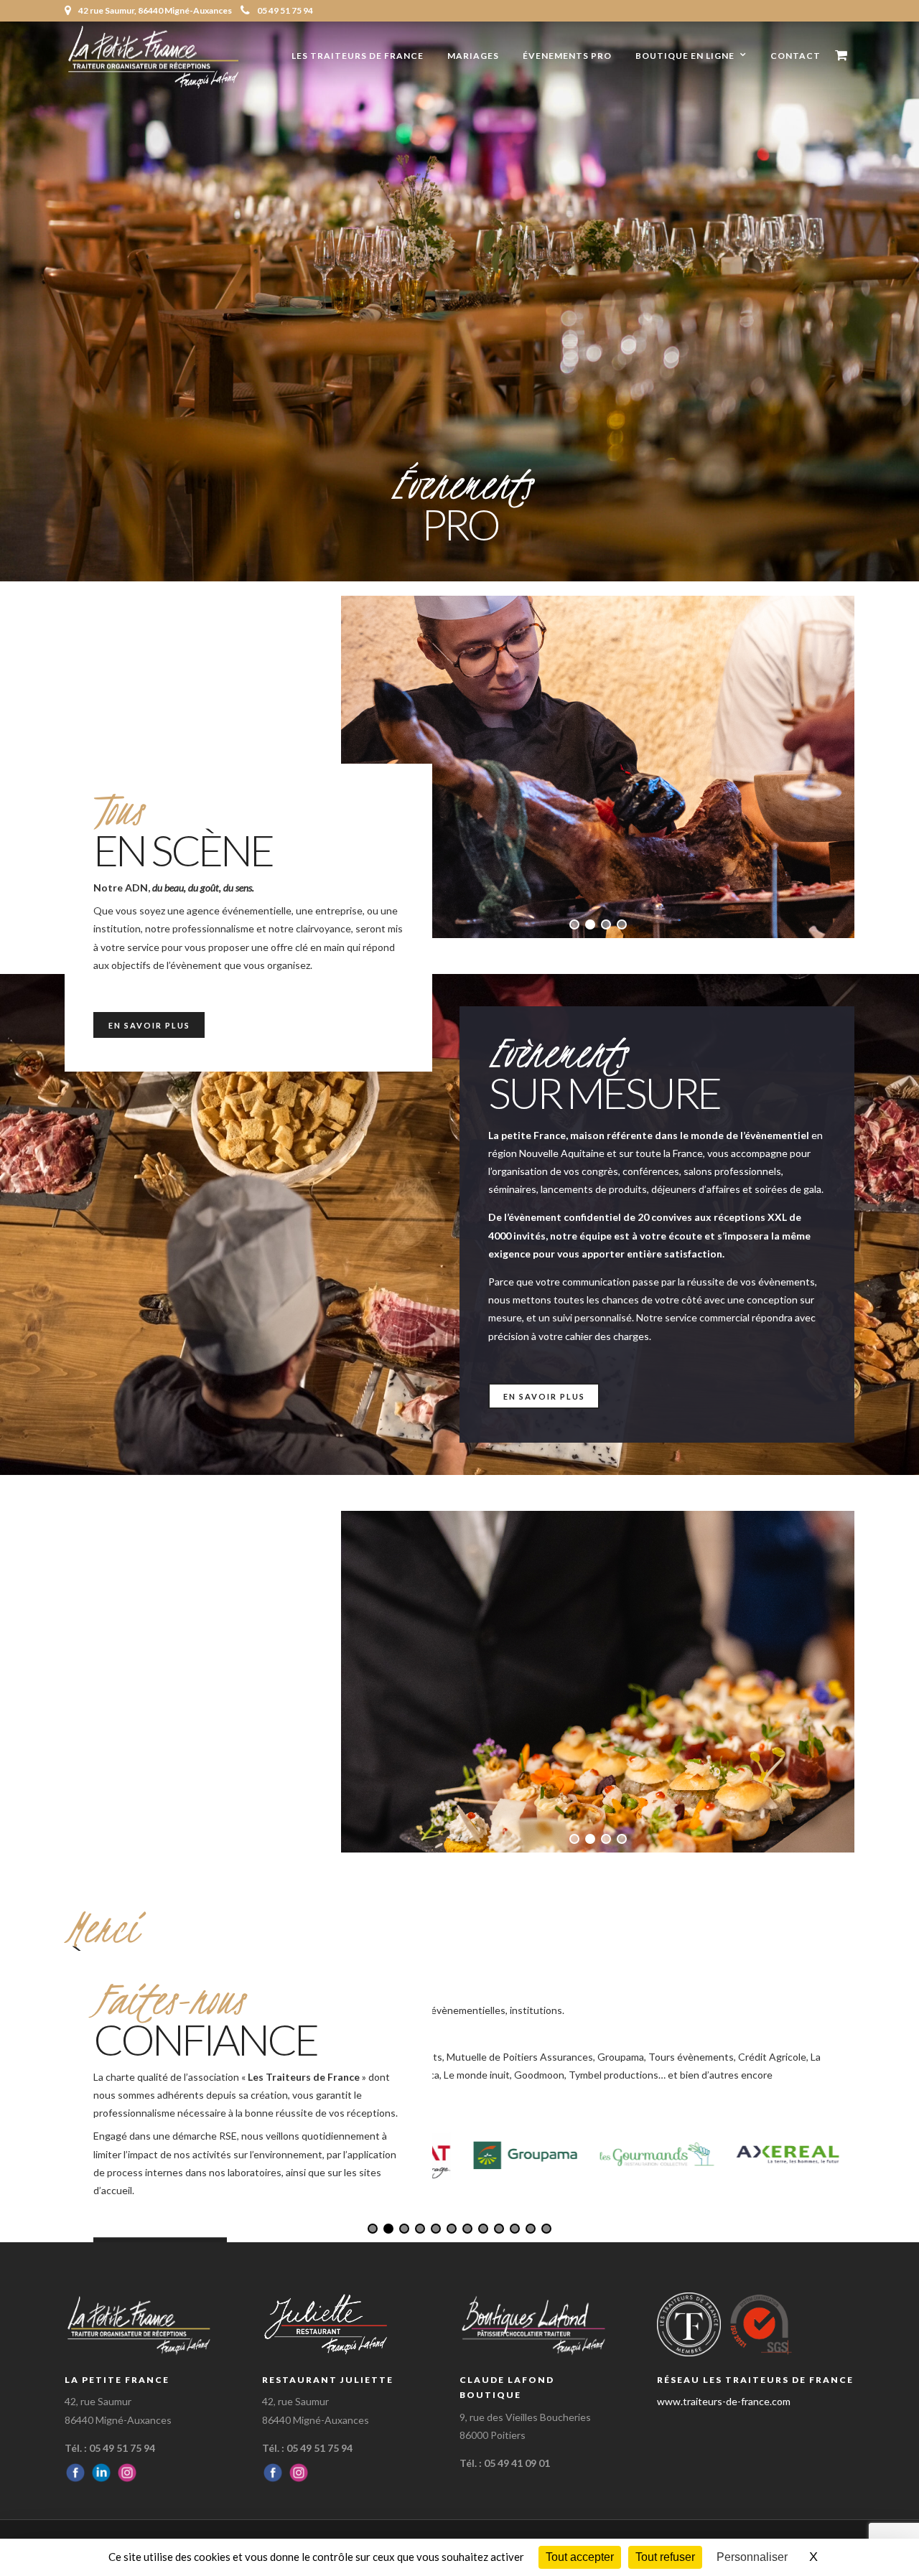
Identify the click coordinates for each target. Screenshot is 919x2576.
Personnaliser (752, 2557)
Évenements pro (567, 56)
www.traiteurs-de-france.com (724, 2401)
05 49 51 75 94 (285, 10)
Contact (796, 56)
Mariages (473, 56)
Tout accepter (580, 2557)
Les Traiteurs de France (358, 56)
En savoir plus (149, 1025)
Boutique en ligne (685, 56)
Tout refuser (665, 2557)
